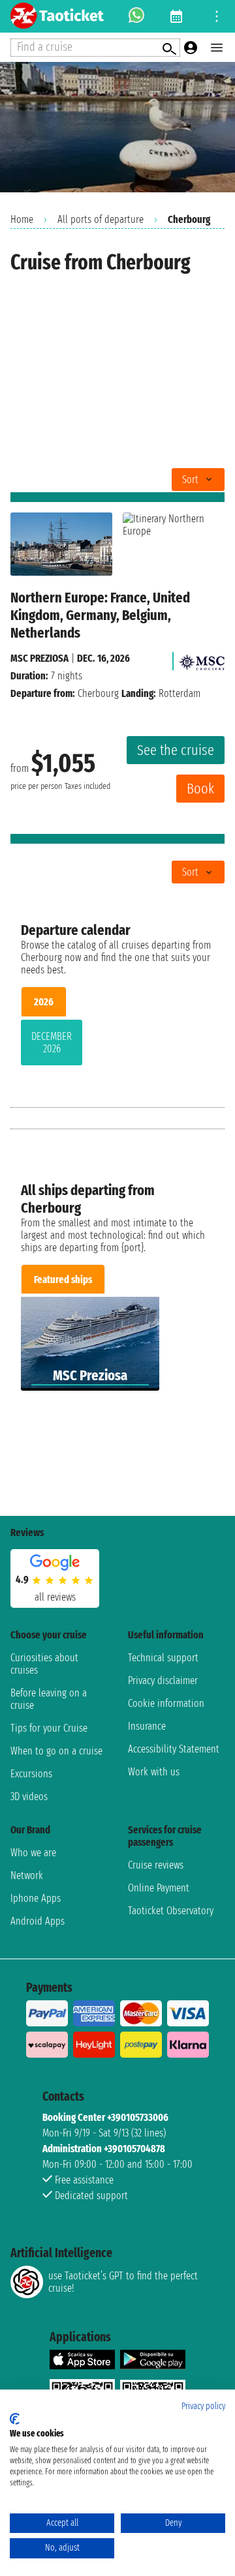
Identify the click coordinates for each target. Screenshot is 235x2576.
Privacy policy (203, 2406)
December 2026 (52, 1043)
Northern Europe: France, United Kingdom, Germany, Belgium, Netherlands (100, 615)
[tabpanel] (117, 1045)
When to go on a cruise (56, 1751)
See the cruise (176, 750)
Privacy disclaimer (163, 1680)
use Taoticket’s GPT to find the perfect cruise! (123, 2282)
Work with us (154, 1772)
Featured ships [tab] (63, 1280)
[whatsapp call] (136, 16)
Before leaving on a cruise (49, 1699)
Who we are (33, 1853)
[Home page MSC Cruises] (202, 658)
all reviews (55, 1597)
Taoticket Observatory (171, 1911)
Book (200, 789)
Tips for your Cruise (49, 1728)
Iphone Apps (36, 1898)
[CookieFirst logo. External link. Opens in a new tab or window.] (15, 2419)
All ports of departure (101, 219)
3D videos (29, 1797)
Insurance (147, 1726)
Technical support (163, 1658)
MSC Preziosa (39, 658)
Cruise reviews (156, 1865)
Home (22, 219)
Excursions (31, 1774)
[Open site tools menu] (217, 16)
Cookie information (166, 1703)
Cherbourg (98, 693)
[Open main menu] (217, 48)
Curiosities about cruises (44, 1664)
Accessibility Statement (174, 1749)
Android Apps (38, 1921)
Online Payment (159, 1888)
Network (27, 1875)
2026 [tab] (44, 1002)
